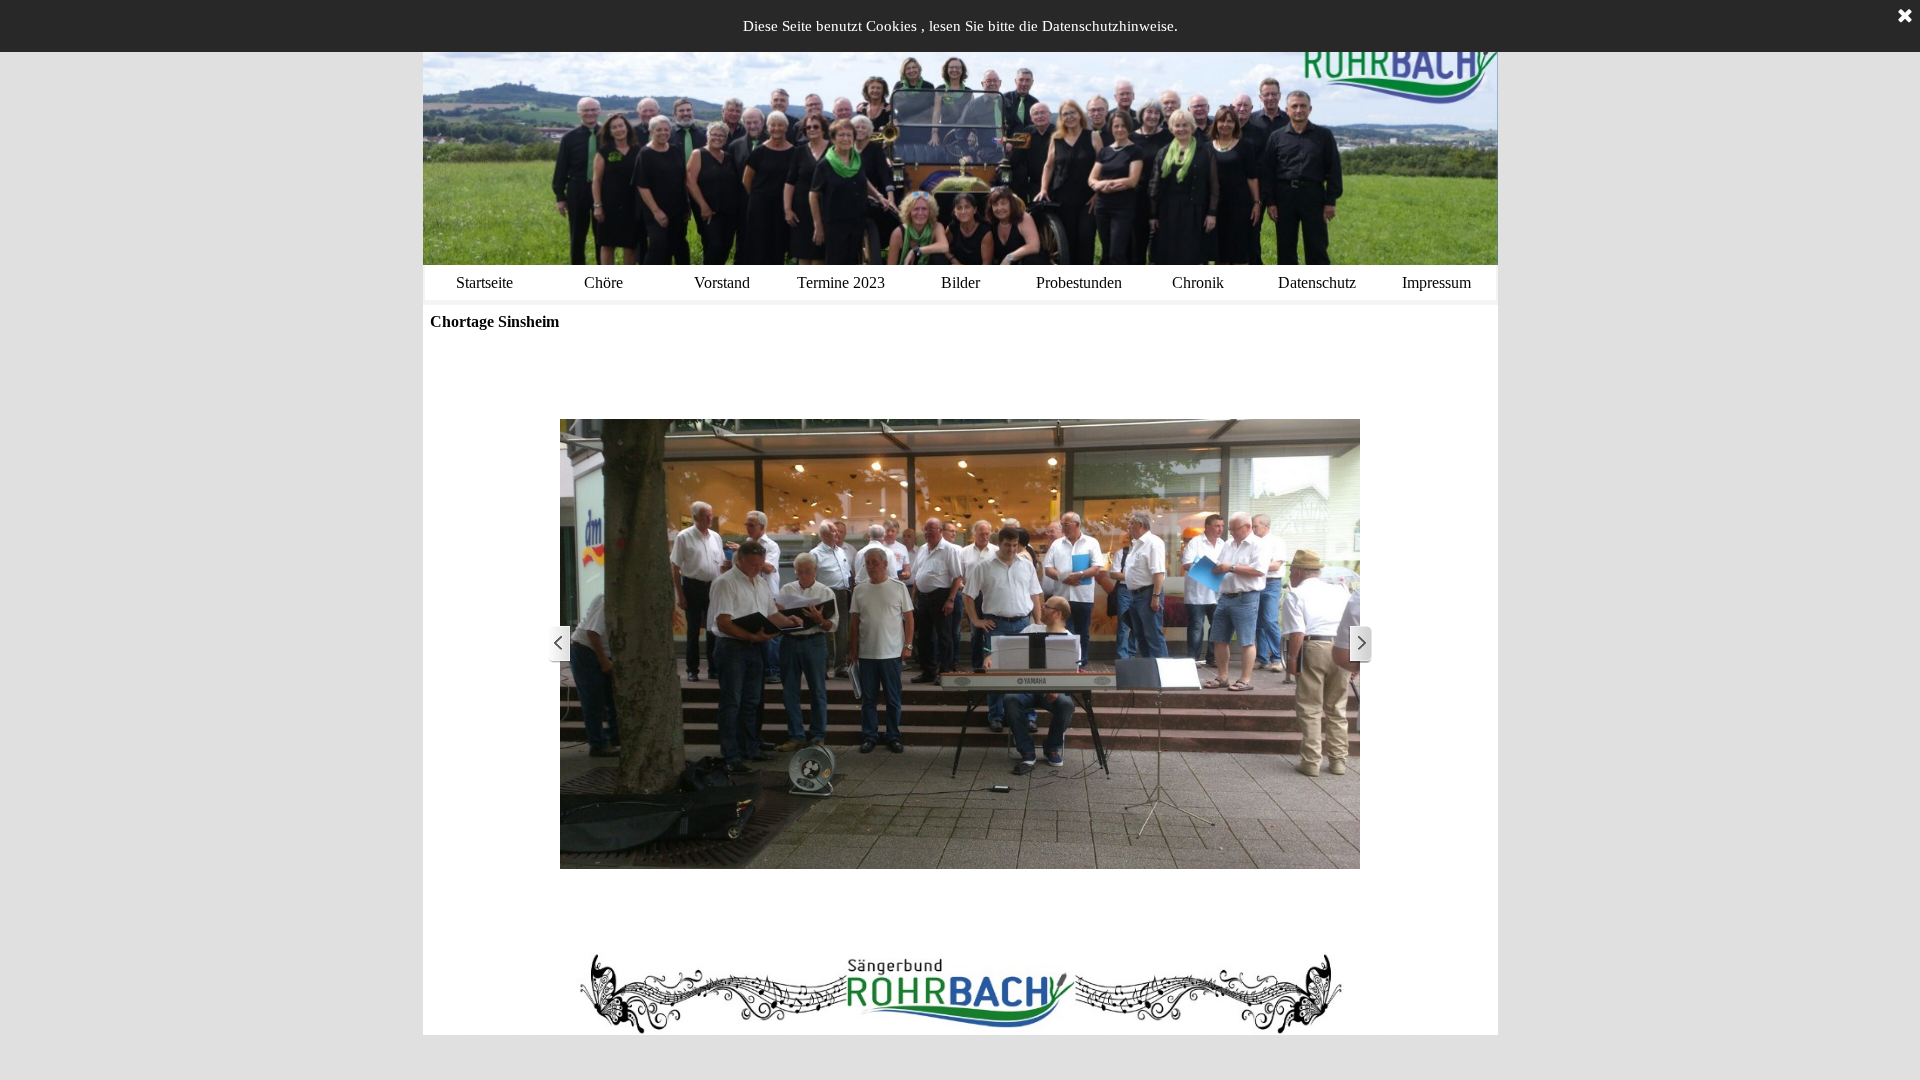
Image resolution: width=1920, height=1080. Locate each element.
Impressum (1436, 282)
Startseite (484, 282)
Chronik (1198, 282)
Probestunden (1079, 282)
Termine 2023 (841, 282)
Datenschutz (1317, 282)
